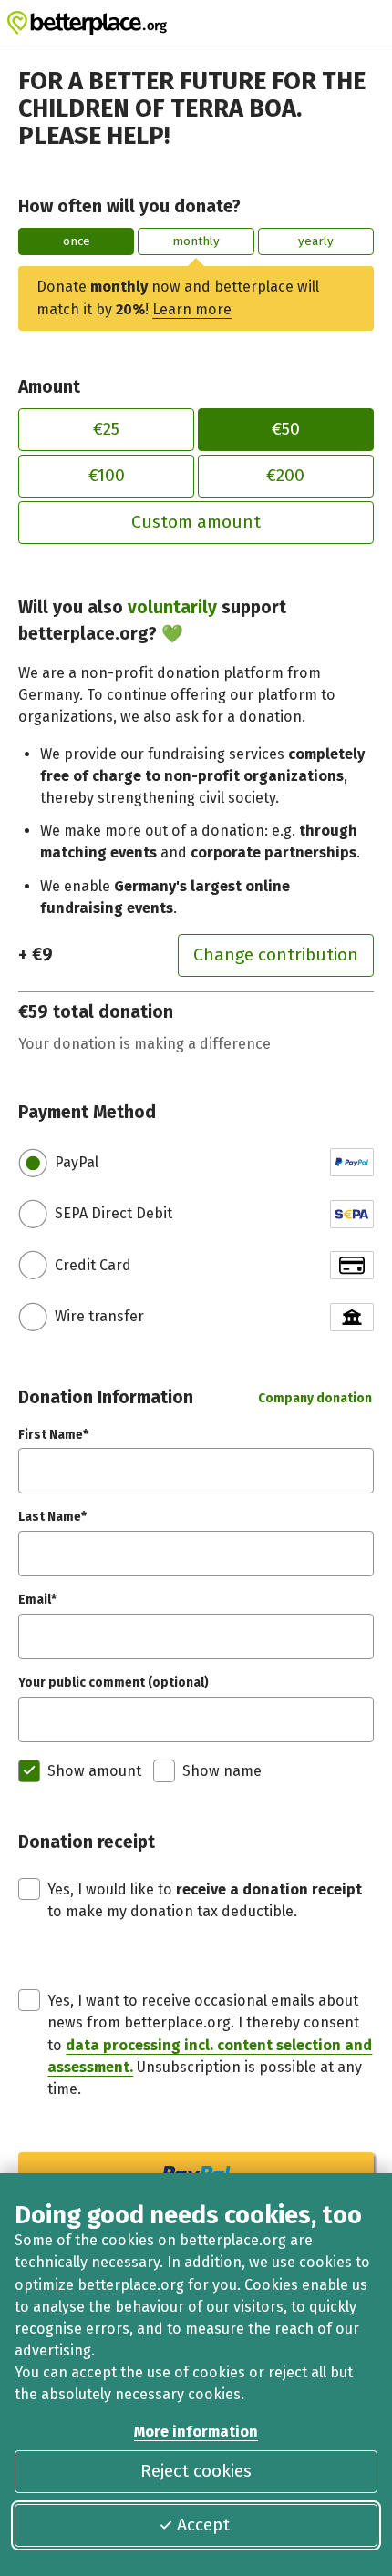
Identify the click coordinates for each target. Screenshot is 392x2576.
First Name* (53, 1435)
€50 (286, 429)
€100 (107, 475)
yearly (316, 241)
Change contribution (276, 954)
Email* (37, 1600)
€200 (285, 475)
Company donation (315, 1398)
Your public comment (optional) (113, 1683)
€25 (106, 429)
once (77, 241)
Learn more (192, 309)
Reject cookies (196, 2471)
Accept (203, 2525)
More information (196, 2432)
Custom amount (196, 522)
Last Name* (52, 1517)
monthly (196, 241)
